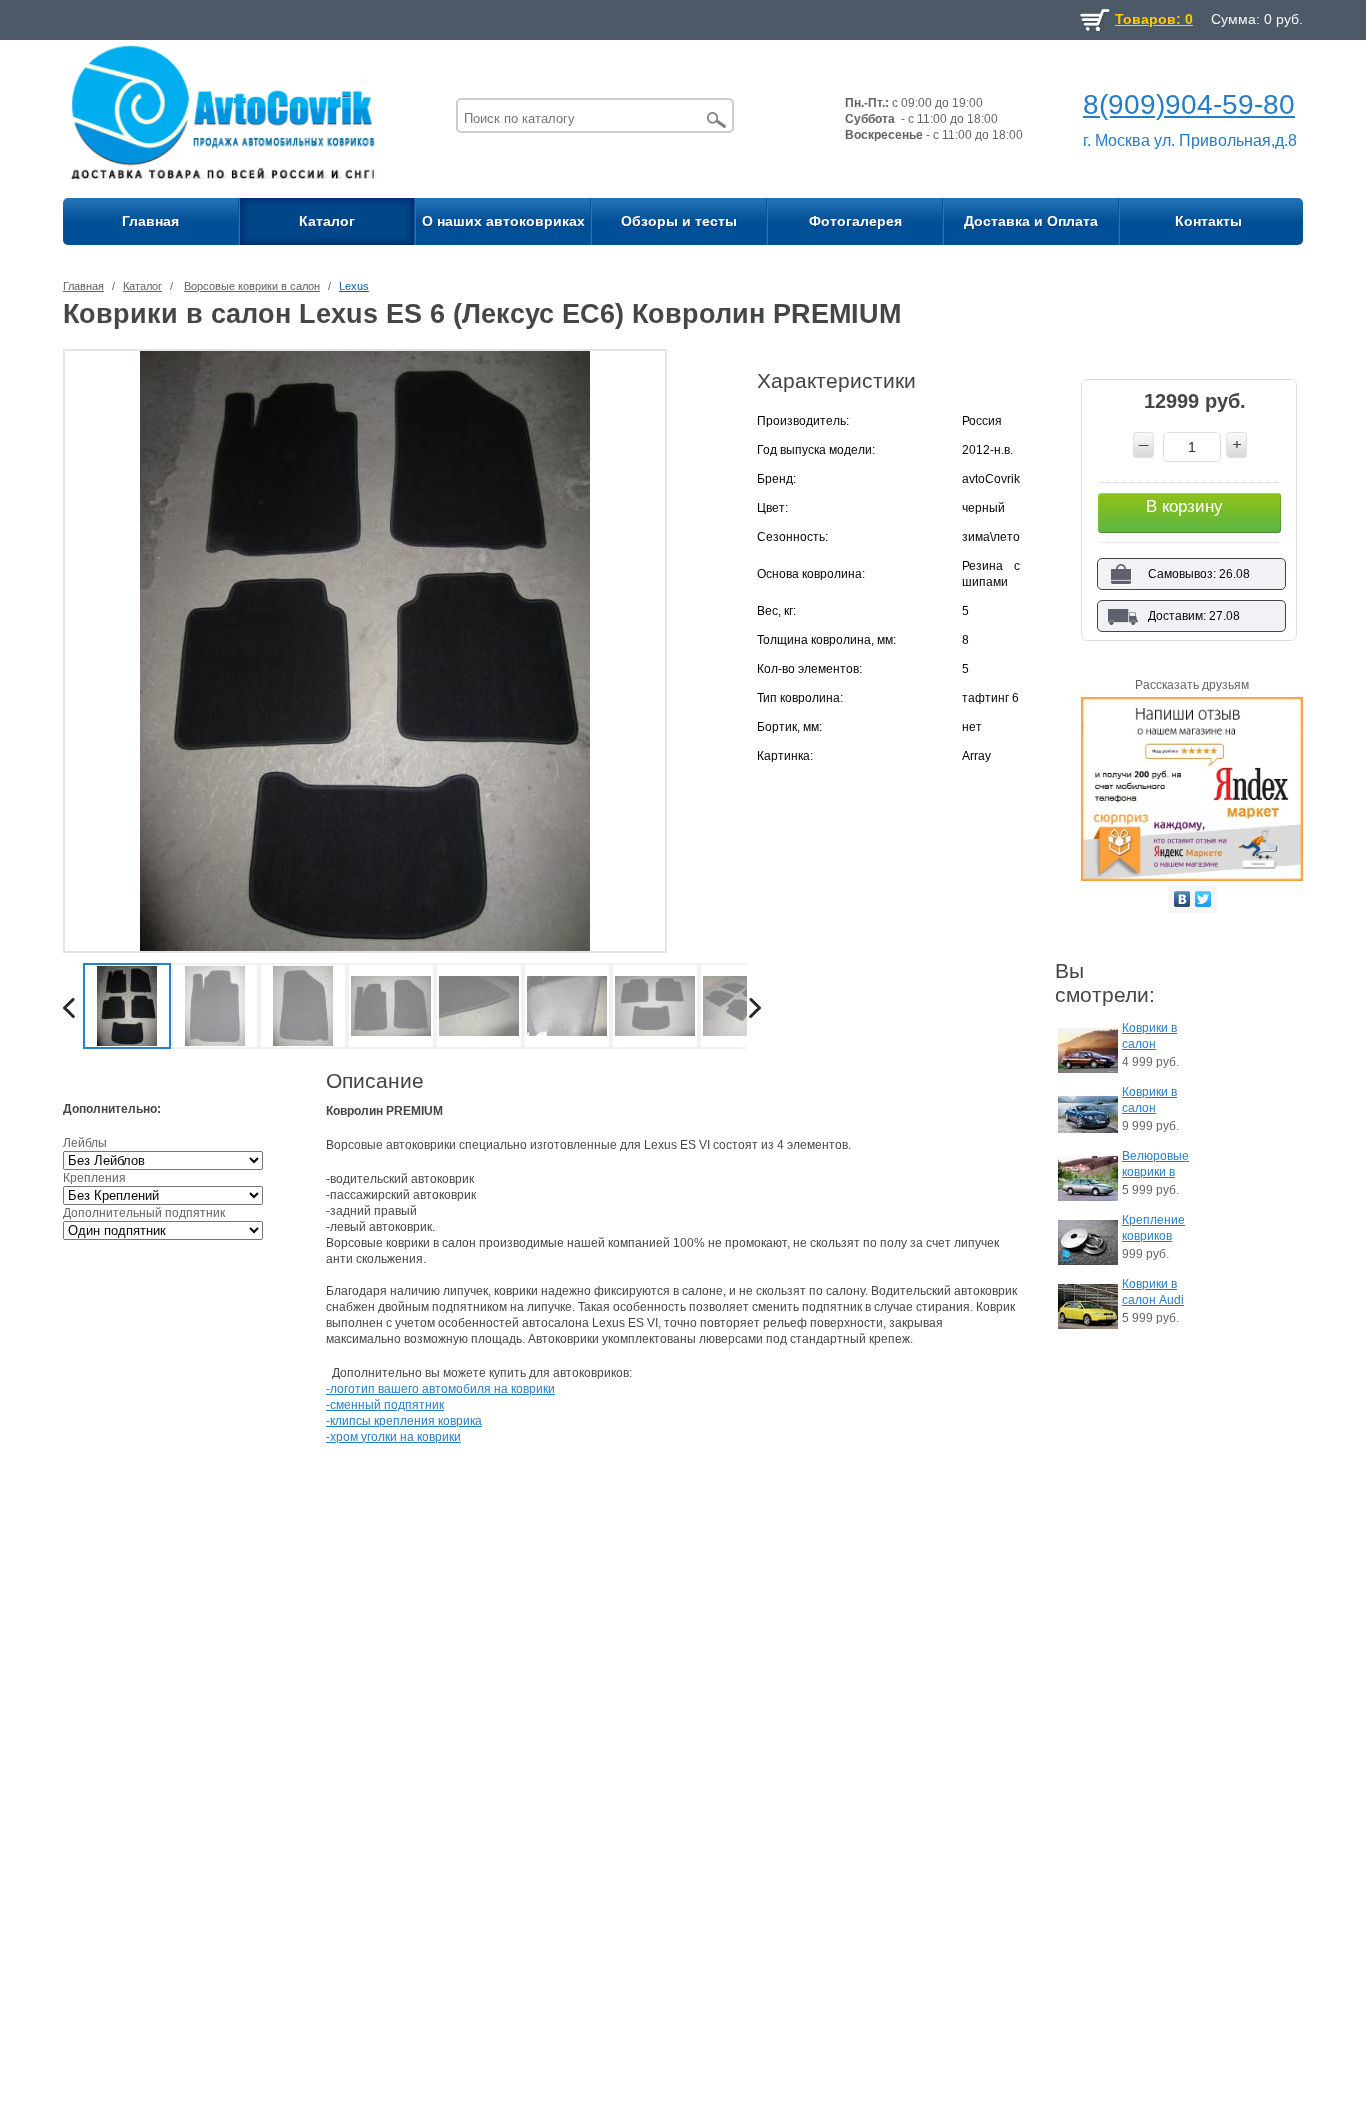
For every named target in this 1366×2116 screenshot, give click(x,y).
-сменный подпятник (385, 1405)
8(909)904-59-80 (1189, 104)
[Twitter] (1203, 899)
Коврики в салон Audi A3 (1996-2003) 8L (1153, 1293)
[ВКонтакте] (1182, 899)
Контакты (1208, 221)
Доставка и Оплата (1031, 221)
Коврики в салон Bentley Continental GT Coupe (1153, 1101)
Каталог (327, 221)
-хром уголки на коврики (393, 1437)
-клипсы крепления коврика (404, 1421)
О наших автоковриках (503, 221)
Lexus (354, 286)
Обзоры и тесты (679, 221)
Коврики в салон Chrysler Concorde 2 (1154, 1037)
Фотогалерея (855, 221)
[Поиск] (717, 119)
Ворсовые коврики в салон (252, 286)
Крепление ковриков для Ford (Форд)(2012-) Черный (1153, 1229)
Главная (150, 221)
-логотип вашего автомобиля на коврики (440, 1389)
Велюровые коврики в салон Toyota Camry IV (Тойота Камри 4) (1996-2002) (1155, 1165)
